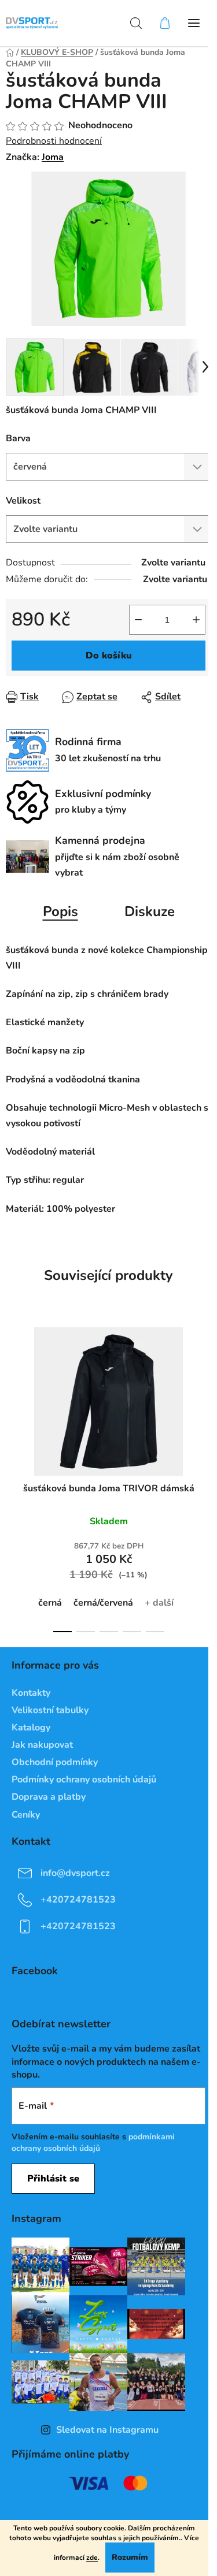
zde (92, 2558)
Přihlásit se (53, 2179)
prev (12, 1393)
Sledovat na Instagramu (107, 2430)
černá (50, 1603)
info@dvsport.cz (75, 1873)
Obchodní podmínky (55, 1762)
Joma (53, 157)
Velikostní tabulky (50, 1710)
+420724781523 (78, 1899)
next (205, 1393)
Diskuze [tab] (150, 911)
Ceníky (26, 1815)
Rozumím (130, 2557)
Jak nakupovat (42, 1745)
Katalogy (31, 1728)
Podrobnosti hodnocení (54, 141)
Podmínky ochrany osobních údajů (84, 1780)
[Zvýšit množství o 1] (196, 620)
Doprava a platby (49, 1797)
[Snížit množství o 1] (138, 620)
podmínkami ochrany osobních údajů (93, 2143)
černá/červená (103, 1603)
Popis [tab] (60, 911)
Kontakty (31, 1693)
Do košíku (109, 656)
